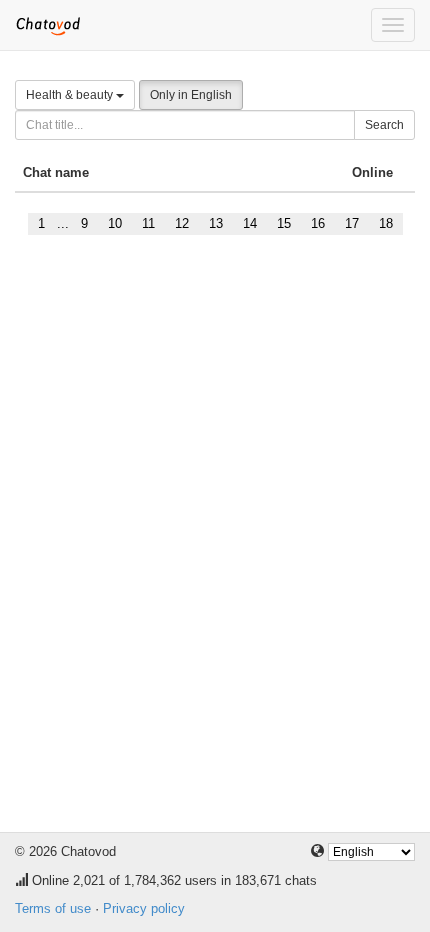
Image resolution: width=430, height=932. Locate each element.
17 (352, 223)
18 (386, 223)
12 (182, 223)
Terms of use (53, 908)
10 (115, 223)
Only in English (191, 95)
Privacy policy (144, 908)
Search (384, 125)
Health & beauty (71, 95)
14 (250, 223)
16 (318, 223)
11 (148, 223)
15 (284, 223)
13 (216, 223)
